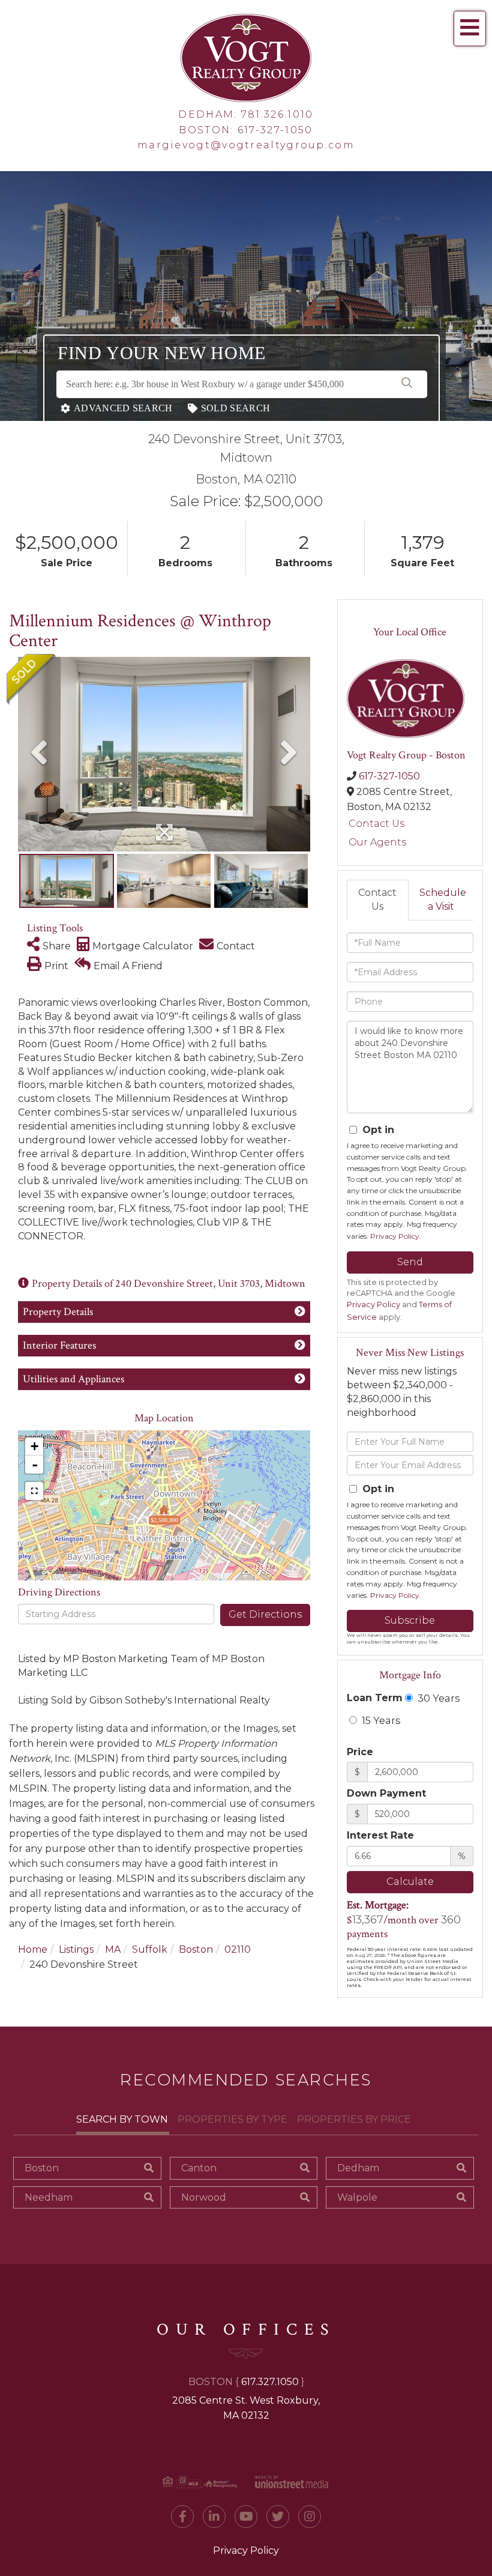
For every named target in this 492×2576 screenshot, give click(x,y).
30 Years (437, 1698)
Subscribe (410, 1620)
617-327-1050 (275, 130)
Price (360, 1752)
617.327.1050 (270, 2382)
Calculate (410, 1882)
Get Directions (265, 1614)
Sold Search (235, 408)
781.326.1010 (277, 114)
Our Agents (377, 842)
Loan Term (375, 1698)
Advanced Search (123, 408)
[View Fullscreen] (34, 1491)
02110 (238, 1949)
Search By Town (122, 2119)
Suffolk (150, 1949)
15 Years (380, 1720)
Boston (196, 1949)
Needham (49, 2197)
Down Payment (386, 1793)
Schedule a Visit (443, 899)
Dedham (358, 2168)
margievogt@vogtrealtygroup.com (246, 145)
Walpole (357, 2197)
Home (33, 1949)
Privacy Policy (395, 1236)
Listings (76, 1949)
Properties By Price (354, 2119)
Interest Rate (380, 1835)
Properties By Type (232, 2119)
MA (113, 1949)
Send (410, 1262)
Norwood (204, 2197)
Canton (199, 2168)
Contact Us (376, 824)
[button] (407, 384)
